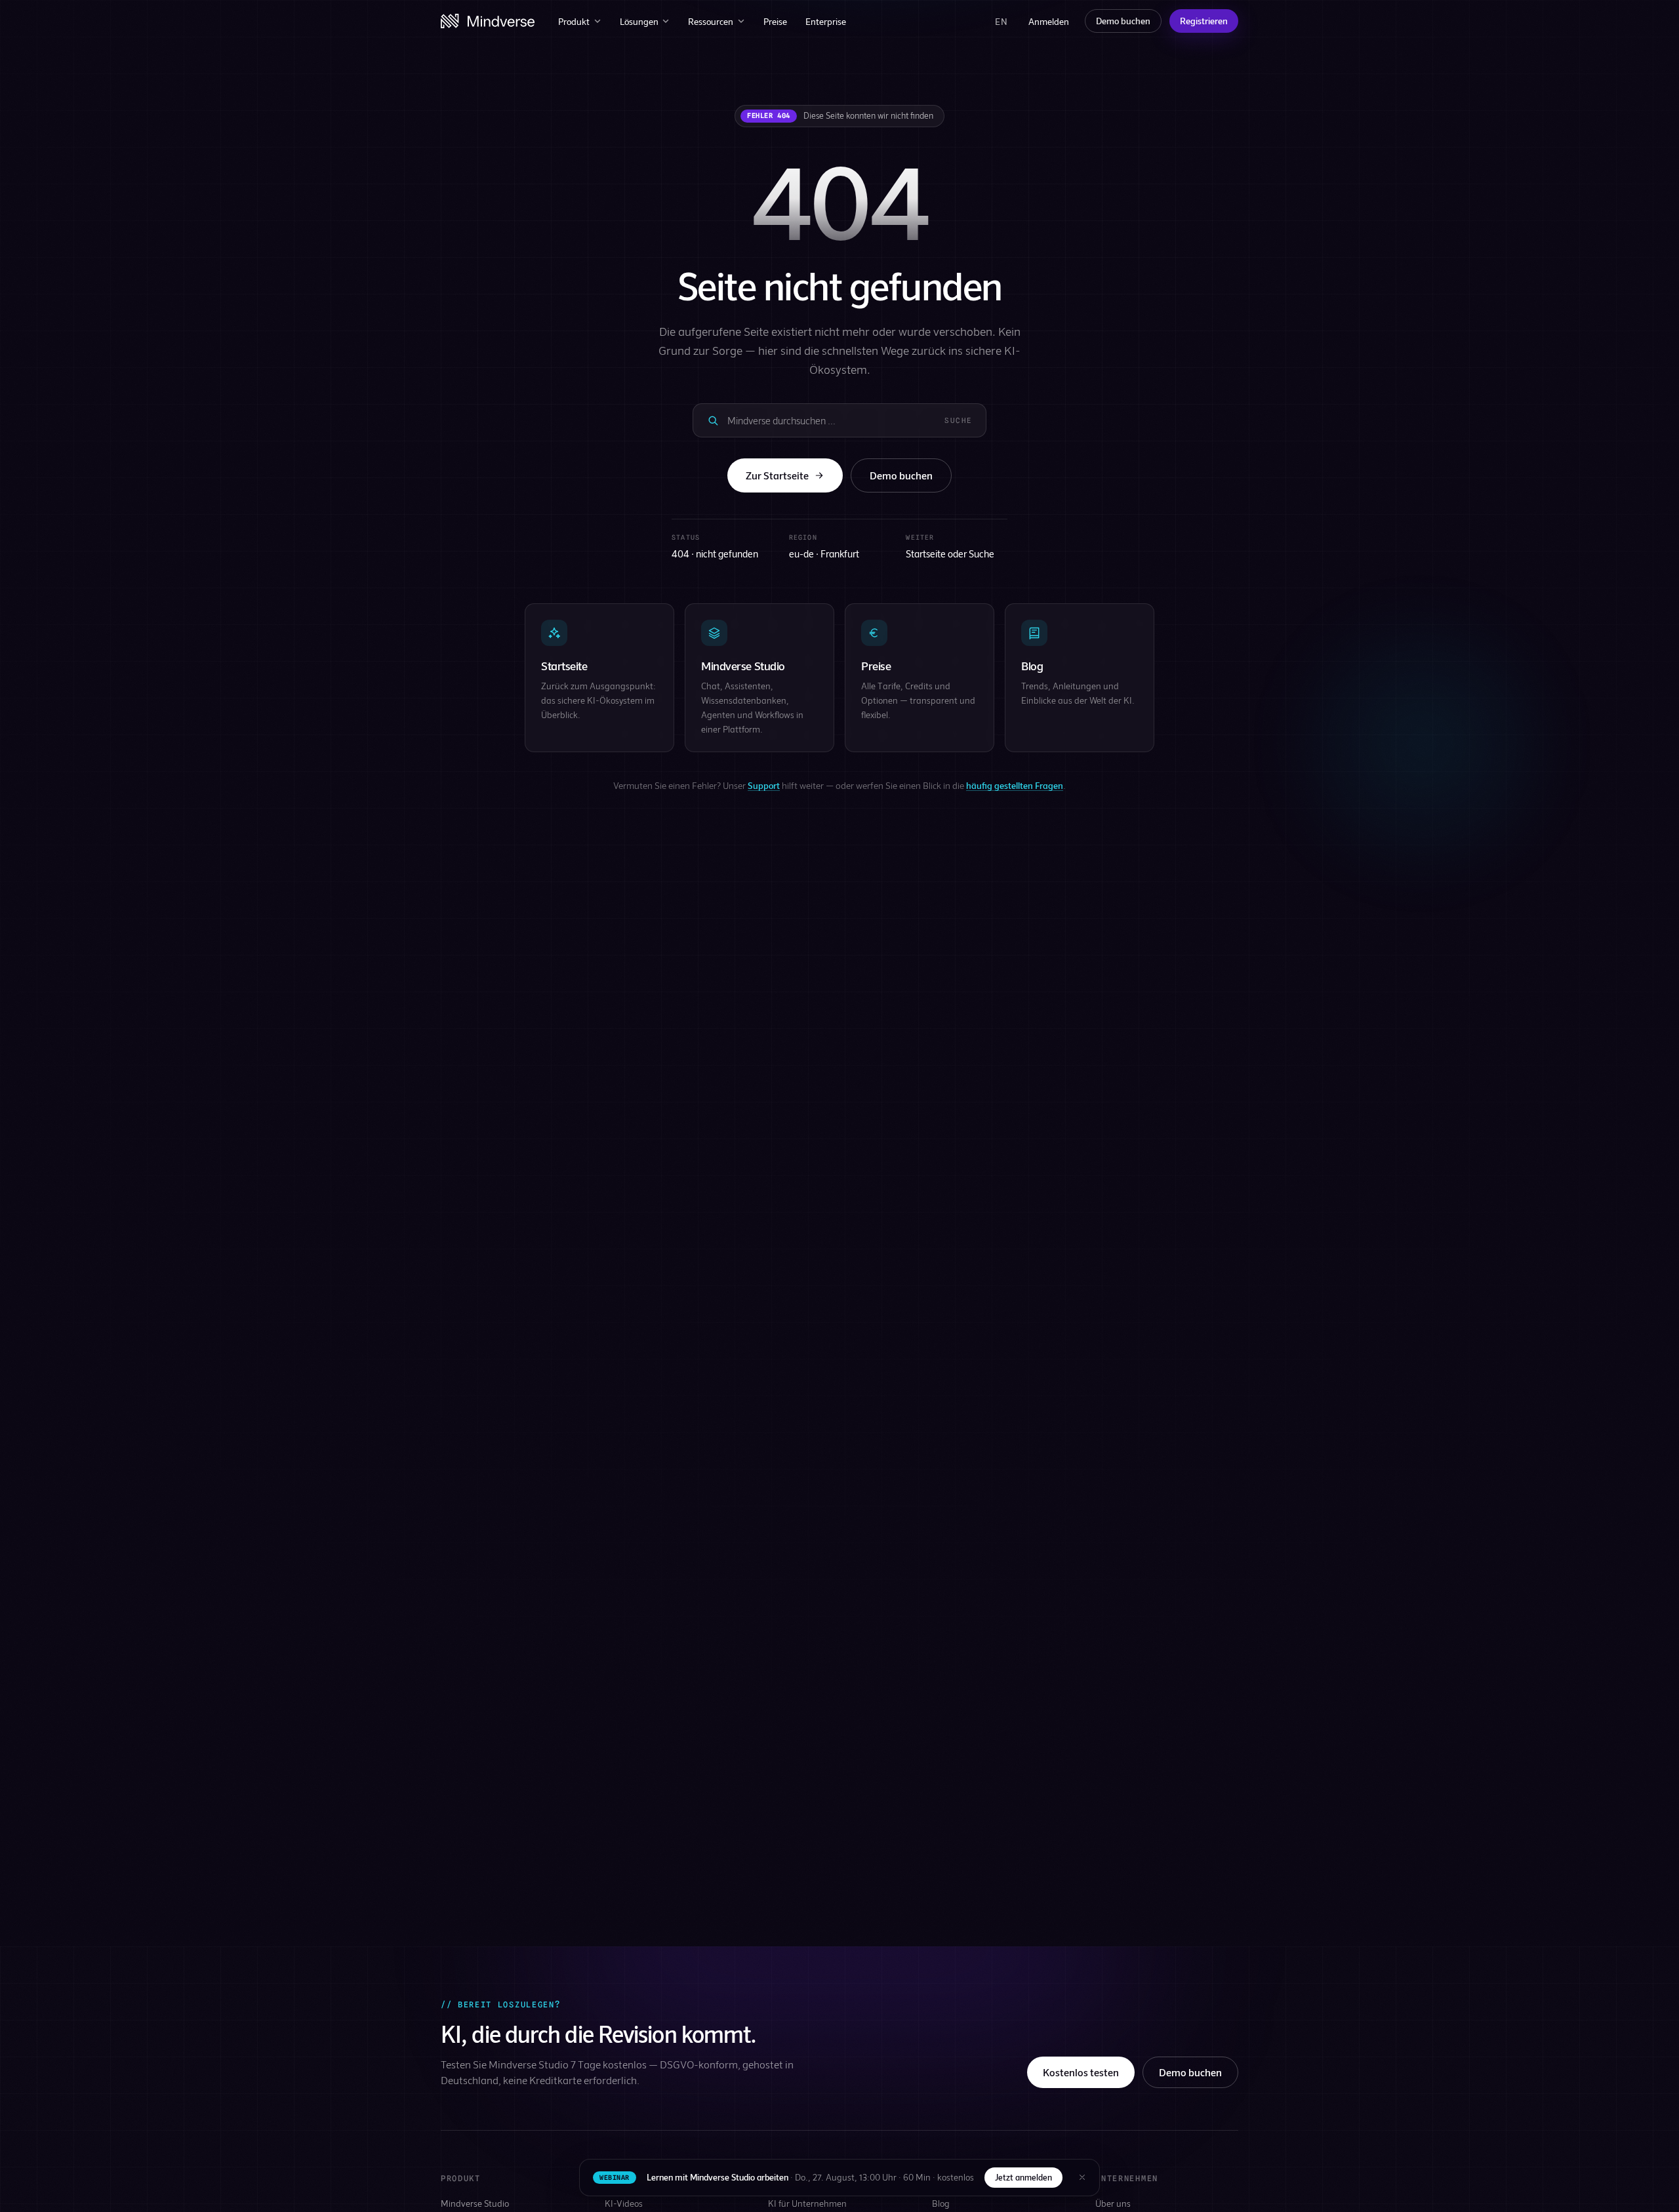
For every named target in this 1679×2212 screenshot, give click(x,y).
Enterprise (826, 21)
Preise (775, 21)
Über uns (1113, 2203)
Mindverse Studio (475, 2203)
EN (1001, 21)
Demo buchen (1123, 21)
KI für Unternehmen (807, 2203)
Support (764, 785)
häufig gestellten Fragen (1015, 785)
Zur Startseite (777, 475)
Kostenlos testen (1081, 2072)
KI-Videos (624, 2203)
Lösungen (639, 21)
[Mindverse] (488, 21)
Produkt (574, 21)
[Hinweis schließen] (1082, 2177)
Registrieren (1204, 21)
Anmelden (1049, 21)
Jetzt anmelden (1023, 2177)
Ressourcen (711, 21)
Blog (941, 2203)
